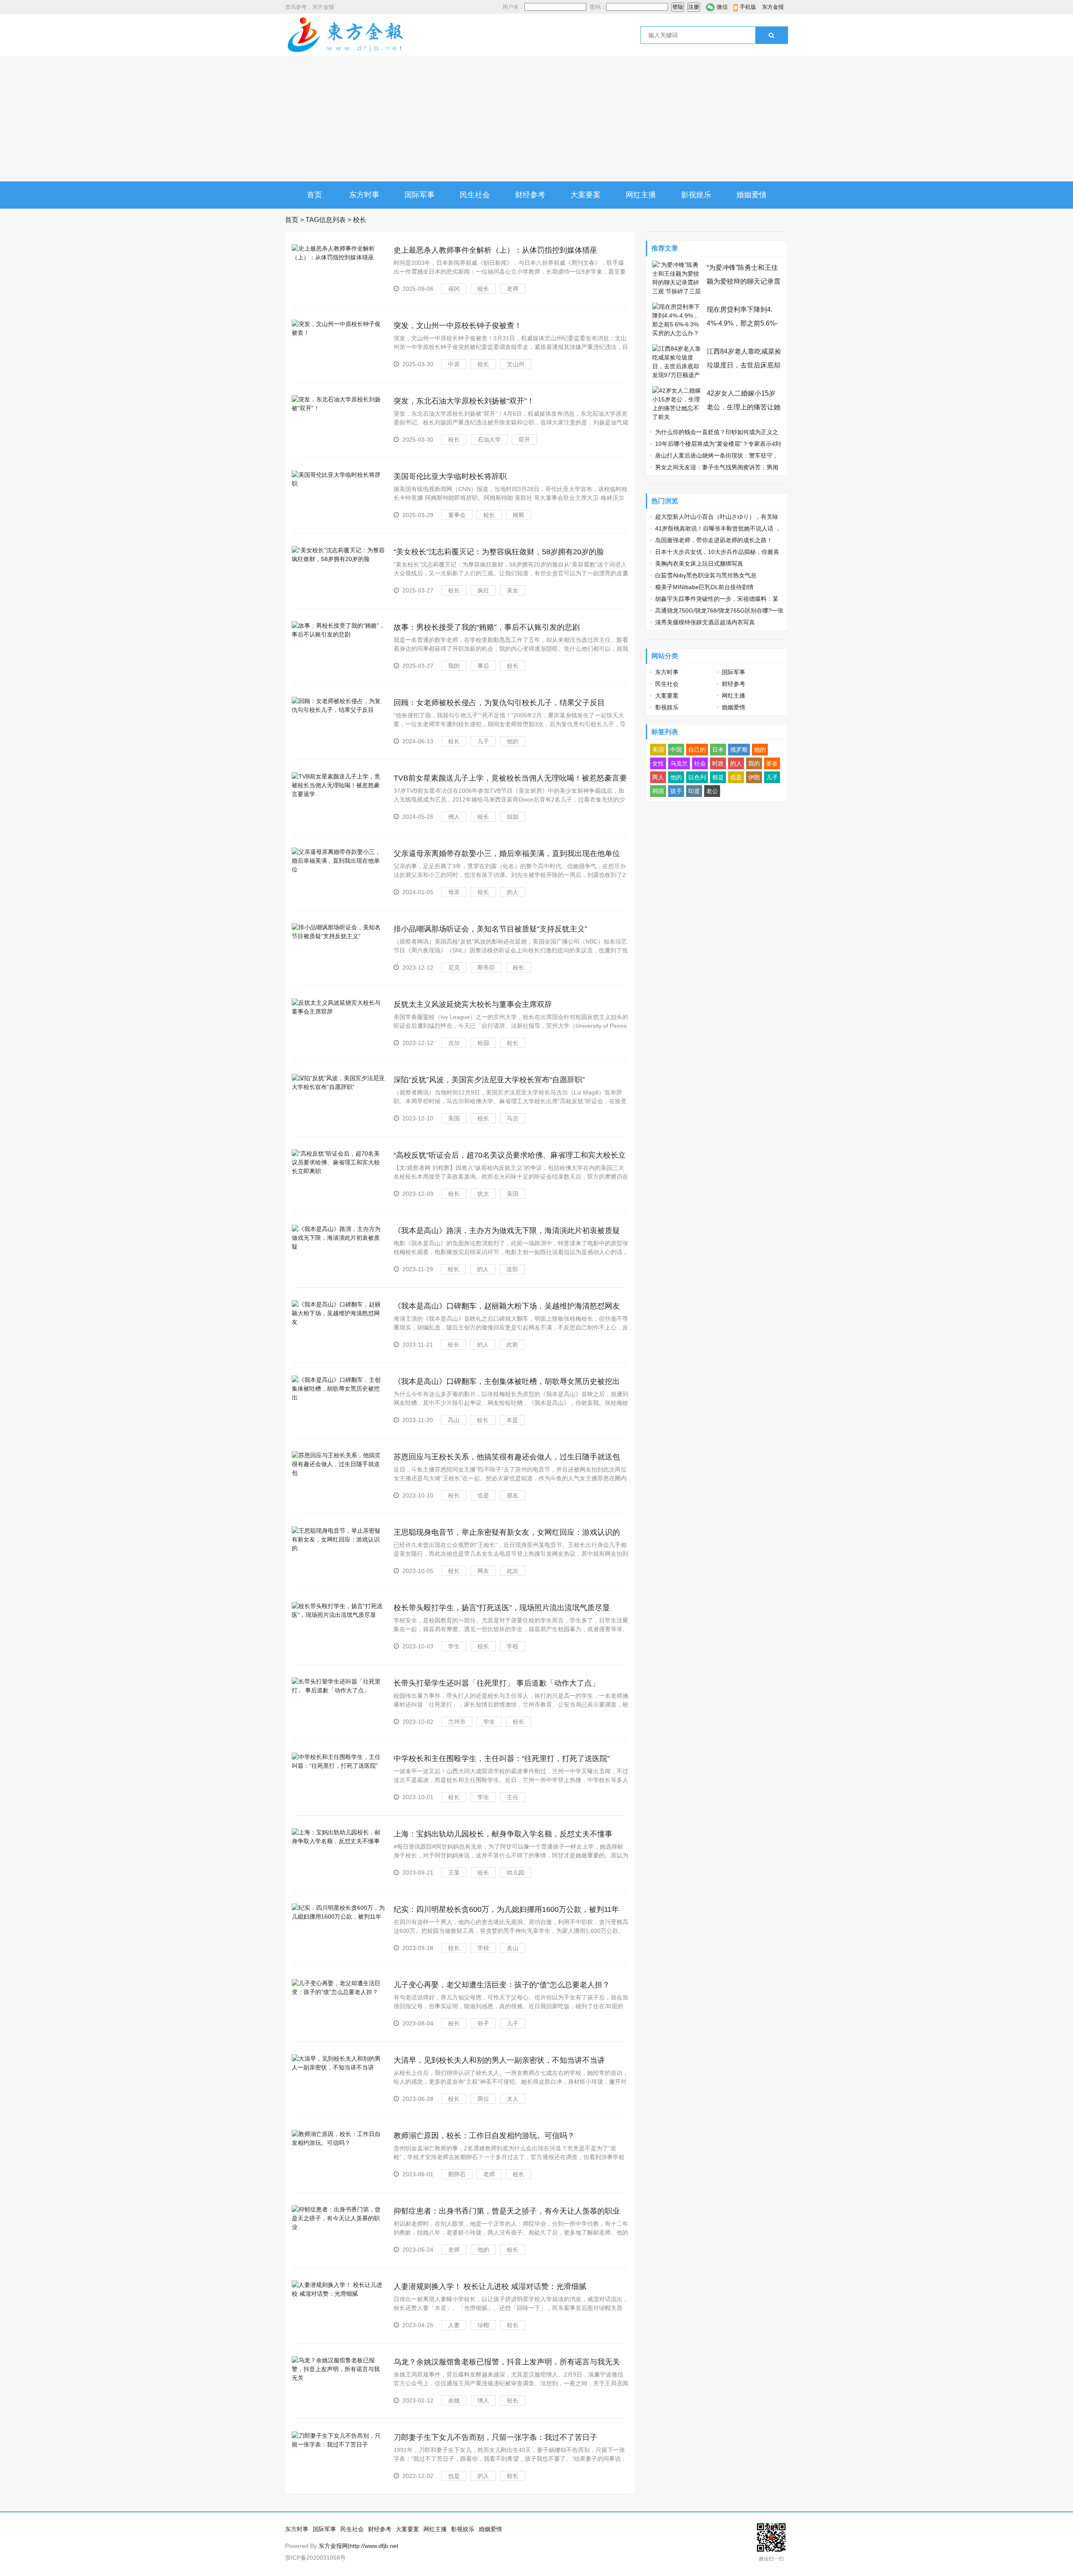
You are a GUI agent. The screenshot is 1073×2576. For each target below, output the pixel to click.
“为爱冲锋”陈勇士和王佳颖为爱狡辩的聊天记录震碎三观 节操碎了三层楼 (744, 281)
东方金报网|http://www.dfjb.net (358, 2546)
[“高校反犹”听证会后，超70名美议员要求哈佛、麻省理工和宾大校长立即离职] (338, 1171)
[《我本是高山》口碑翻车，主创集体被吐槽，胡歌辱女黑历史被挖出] (338, 1397)
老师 (513, 289)
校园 (483, 1043)
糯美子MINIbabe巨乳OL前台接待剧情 (704, 587)
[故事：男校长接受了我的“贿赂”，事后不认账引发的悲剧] (338, 634)
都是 (718, 777)
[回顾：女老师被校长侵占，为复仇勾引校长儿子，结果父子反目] (338, 710)
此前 (512, 1345)
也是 (483, 1495)
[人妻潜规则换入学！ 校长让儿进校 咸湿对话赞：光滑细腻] (338, 2294)
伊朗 (754, 777)
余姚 (454, 2400)
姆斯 (518, 515)
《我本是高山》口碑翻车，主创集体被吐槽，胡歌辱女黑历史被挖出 (507, 1381)
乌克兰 (679, 763)
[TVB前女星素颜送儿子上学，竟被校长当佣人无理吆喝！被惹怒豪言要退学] (338, 794)
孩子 (676, 791)
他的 (513, 741)
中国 (676, 750)
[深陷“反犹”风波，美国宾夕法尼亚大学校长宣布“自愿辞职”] (338, 1087)
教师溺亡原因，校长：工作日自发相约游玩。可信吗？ (484, 2136)
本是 (512, 1420)
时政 (718, 763)
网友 (483, 1571)
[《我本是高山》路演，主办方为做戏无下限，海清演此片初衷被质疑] (338, 1247)
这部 (512, 1269)
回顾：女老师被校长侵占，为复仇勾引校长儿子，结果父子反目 (499, 703)
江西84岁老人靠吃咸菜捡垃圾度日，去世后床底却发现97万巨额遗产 (744, 365)
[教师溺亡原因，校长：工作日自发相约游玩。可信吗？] (338, 2143)
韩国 (658, 791)
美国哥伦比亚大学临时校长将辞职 (450, 476)
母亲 (454, 892)
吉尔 (454, 1043)
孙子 (483, 2023)
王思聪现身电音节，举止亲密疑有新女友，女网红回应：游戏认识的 (507, 1532)
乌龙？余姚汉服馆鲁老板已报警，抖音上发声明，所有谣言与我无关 (507, 2362)
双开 (524, 440)
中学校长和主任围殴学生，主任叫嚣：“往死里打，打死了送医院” (502, 1759)
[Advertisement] (536, 119)
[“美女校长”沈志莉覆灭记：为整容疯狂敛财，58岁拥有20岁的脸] (338, 559)
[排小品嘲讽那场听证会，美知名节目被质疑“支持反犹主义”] (338, 936)
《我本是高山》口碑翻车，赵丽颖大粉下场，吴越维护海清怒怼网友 (507, 1306)
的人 (513, 892)
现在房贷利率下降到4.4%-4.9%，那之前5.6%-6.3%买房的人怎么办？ (742, 323)
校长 (483, 289)
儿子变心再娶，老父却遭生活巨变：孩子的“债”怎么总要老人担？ (502, 1985)
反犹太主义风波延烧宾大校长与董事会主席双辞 (473, 1004)
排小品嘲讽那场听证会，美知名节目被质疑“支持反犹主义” (490, 929)
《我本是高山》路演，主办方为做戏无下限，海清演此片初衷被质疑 (507, 1231)
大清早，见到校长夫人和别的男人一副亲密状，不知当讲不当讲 (499, 2060)
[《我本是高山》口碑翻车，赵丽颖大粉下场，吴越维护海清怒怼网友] (338, 1322)
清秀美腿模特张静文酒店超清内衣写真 (705, 622)
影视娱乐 (696, 195)
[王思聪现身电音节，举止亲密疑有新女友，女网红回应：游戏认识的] (338, 1548)
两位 (483, 2099)
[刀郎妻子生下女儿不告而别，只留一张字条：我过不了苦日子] (338, 2444)
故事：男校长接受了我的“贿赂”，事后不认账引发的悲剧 (487, 627)
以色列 (697, 777)
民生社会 (475, 195)
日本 (718, 750)
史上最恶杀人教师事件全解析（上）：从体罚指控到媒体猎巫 (495, 250)
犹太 (483, 1194)
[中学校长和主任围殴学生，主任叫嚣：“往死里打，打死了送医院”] (338, 1766)
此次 (513, 1571)
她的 (760, 750)
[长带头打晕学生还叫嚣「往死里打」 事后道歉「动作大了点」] (338, 1690)
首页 (314, 195)
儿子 (483, 741)
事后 (483, 666)
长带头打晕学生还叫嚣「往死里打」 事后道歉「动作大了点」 (496, 1683)
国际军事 (420, 195)
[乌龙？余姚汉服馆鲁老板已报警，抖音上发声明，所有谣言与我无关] (338, 2378)
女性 (658, 763)
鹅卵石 (457, 2174)
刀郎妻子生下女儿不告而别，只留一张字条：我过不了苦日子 (495, 2437)
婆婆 (772, 763)
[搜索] (771, 35)
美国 (454, 1118)
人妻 (454, 2325)
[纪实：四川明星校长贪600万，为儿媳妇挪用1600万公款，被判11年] (338, 1916)
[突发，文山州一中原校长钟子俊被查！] (338, 333)
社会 (700, 763)
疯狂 (483, 590)
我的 (454, 666)
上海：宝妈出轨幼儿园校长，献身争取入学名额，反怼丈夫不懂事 (503, 1834)
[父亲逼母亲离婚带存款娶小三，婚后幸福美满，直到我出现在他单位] (338, 869)
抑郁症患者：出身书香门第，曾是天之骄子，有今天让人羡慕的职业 (507, 2211)
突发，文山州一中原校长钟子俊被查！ (458, 326)
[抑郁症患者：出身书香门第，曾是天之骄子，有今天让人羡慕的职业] (338, 2227)
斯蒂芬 (486, 967)
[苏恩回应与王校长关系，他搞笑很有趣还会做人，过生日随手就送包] (338, 1473)
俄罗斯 (739, 750)
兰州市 (457, 1722)
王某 (454, 1873)
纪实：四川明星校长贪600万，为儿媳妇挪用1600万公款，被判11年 (506, 1909)
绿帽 (483, 2325)
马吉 (513, 1118)
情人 (483, 2400)
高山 (454, 1420)
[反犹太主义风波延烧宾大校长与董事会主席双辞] (338, 1011)
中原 (454, 364)
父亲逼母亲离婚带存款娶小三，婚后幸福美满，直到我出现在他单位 (507, 853)
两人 (658, 777)
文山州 (516, 364)
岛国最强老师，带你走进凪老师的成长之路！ (714, 540)
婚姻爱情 (752, 195)
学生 (454, 1646)
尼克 (454, 967)
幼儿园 (516, 1873)
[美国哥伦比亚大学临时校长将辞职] (338, 484)
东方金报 (773, 7)
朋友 (513, 1495)
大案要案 (586, 195)
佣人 (454, 817)
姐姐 (513, 817)
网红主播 (641, 195)
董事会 (457, 515)
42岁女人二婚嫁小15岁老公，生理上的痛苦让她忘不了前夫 (744, 407)
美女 (513, 590)
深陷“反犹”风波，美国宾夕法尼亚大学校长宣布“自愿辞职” (489, 1080)
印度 (694, 791)
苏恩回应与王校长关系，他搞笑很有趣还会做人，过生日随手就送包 (507, 1457)
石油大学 (489, 440)
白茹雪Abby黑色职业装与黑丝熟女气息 (706, 575)
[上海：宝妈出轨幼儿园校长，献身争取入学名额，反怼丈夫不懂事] (338, 1841)
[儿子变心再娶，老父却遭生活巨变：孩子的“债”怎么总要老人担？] (338, 1992)
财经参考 (530, 195)
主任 (513, 1797)
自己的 (697, 750)
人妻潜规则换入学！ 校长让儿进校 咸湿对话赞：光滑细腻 (490, 2286)
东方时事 (364, 195)
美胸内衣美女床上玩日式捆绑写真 (699, 564)
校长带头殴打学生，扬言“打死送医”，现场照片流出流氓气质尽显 (502, 1608)
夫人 (513, 2099)
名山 (513, 1948)
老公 (712, 791)
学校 (513, 1646)
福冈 (454, 289)
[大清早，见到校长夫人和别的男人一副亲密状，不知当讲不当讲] (338, 2067)
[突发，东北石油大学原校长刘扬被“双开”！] (338, 408)
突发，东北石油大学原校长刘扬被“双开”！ (464, 401)
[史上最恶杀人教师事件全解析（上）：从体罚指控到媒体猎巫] (338, 257)
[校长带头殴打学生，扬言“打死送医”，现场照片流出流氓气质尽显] (338, 1615)
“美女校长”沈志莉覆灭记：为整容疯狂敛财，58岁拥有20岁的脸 (499, 552)
